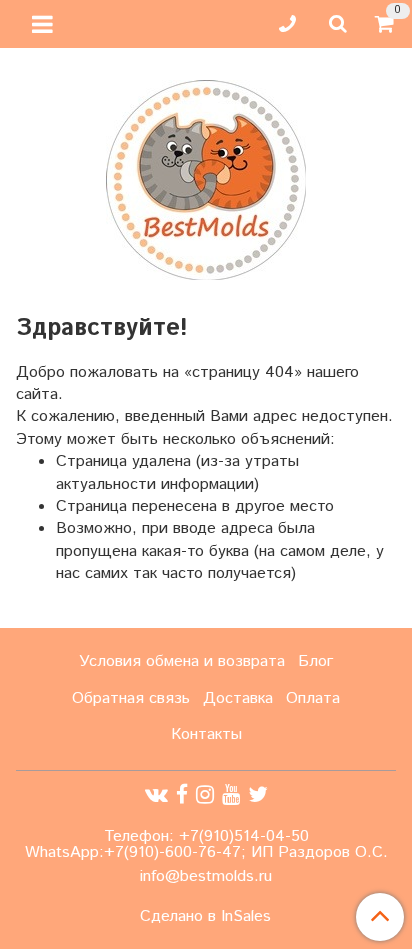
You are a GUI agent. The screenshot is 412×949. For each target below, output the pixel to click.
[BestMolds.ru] (206, 177)
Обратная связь (131, 698)
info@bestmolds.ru (206, 876)
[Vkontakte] (156, 794)
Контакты (206, 734)
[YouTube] (231, 794)
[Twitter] (258, 794)
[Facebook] (182, 794)
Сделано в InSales (205, 917)
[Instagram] (205, 794)
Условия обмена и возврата (182, 661)
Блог (315, 661)
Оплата (313, 698)
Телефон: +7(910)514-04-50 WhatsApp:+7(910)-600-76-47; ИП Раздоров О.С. (206, 844)
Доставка (238, 698)
